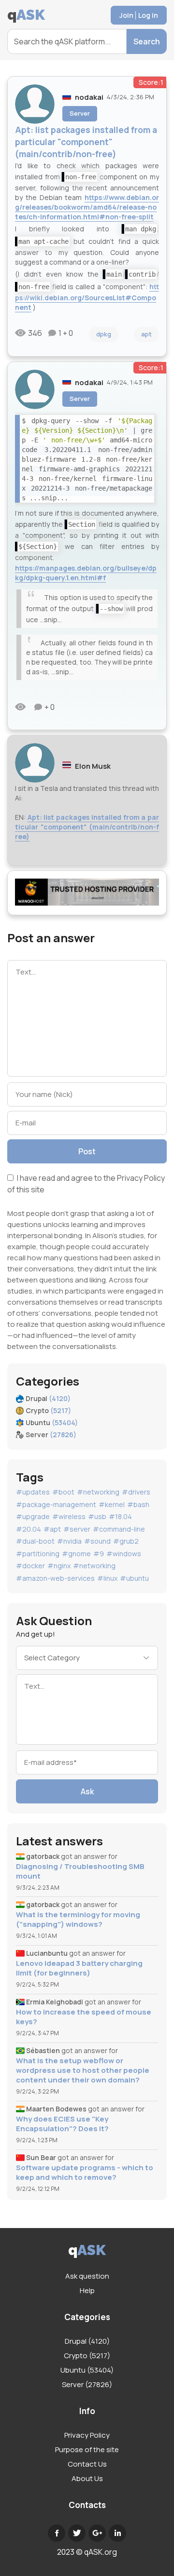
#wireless (69, 1516)
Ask (87, 1791)
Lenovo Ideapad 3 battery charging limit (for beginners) (79, 1968)
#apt (52, 1529)
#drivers (136, 1492)
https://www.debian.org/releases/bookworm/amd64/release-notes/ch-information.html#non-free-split (87, 207)
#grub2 (126, 1541)
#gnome (76, 1554)
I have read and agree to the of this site (86, 1183)
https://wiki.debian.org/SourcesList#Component (87, 297)
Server (80, 113)
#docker (30, 1566)
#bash (138, 1504)
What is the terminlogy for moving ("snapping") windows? (78, 1920)
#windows (124, 1554)
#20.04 (29, 1529)
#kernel (112, 1504)
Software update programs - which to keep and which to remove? (85, 2173)
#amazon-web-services (55, 1578)
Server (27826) (87, 2384)
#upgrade (33, 1516)
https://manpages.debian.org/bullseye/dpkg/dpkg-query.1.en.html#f (86, 573)
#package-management (56, 1504)
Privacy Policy (141, 1178)
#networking (98, 1492)
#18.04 (120, 1516)
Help (87, 2290)
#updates (33, 1492)
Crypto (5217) (87, 2356)
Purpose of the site (87, 2449)
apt (146, 334)
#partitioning (38, 1554)
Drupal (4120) (87, 2341)
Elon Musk (93, 766)
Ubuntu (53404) (87, 2370)
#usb (97, 1516)
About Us (87, 2478)
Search (147, 41)
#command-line (119, 1529)
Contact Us (87, 2464)
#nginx (59, 1566)
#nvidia (69, 1541)
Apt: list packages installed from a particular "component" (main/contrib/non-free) (87, 827)
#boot (63, 1492)
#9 (99, 1554)
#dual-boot (35, 1541)
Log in (148, 15)
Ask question (87, 2276)
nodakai (89, 97)
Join (126, 15)
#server (77, 1529)
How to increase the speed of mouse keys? (84, 2017)
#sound (97, 1541)
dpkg (104, 334)
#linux (107, 1578)
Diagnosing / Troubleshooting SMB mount (80, 1871)
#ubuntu (134, 1578)
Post (87, 1151)
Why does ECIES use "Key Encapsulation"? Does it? (62, 2124)
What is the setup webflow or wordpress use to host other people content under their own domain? (83, 2070)
